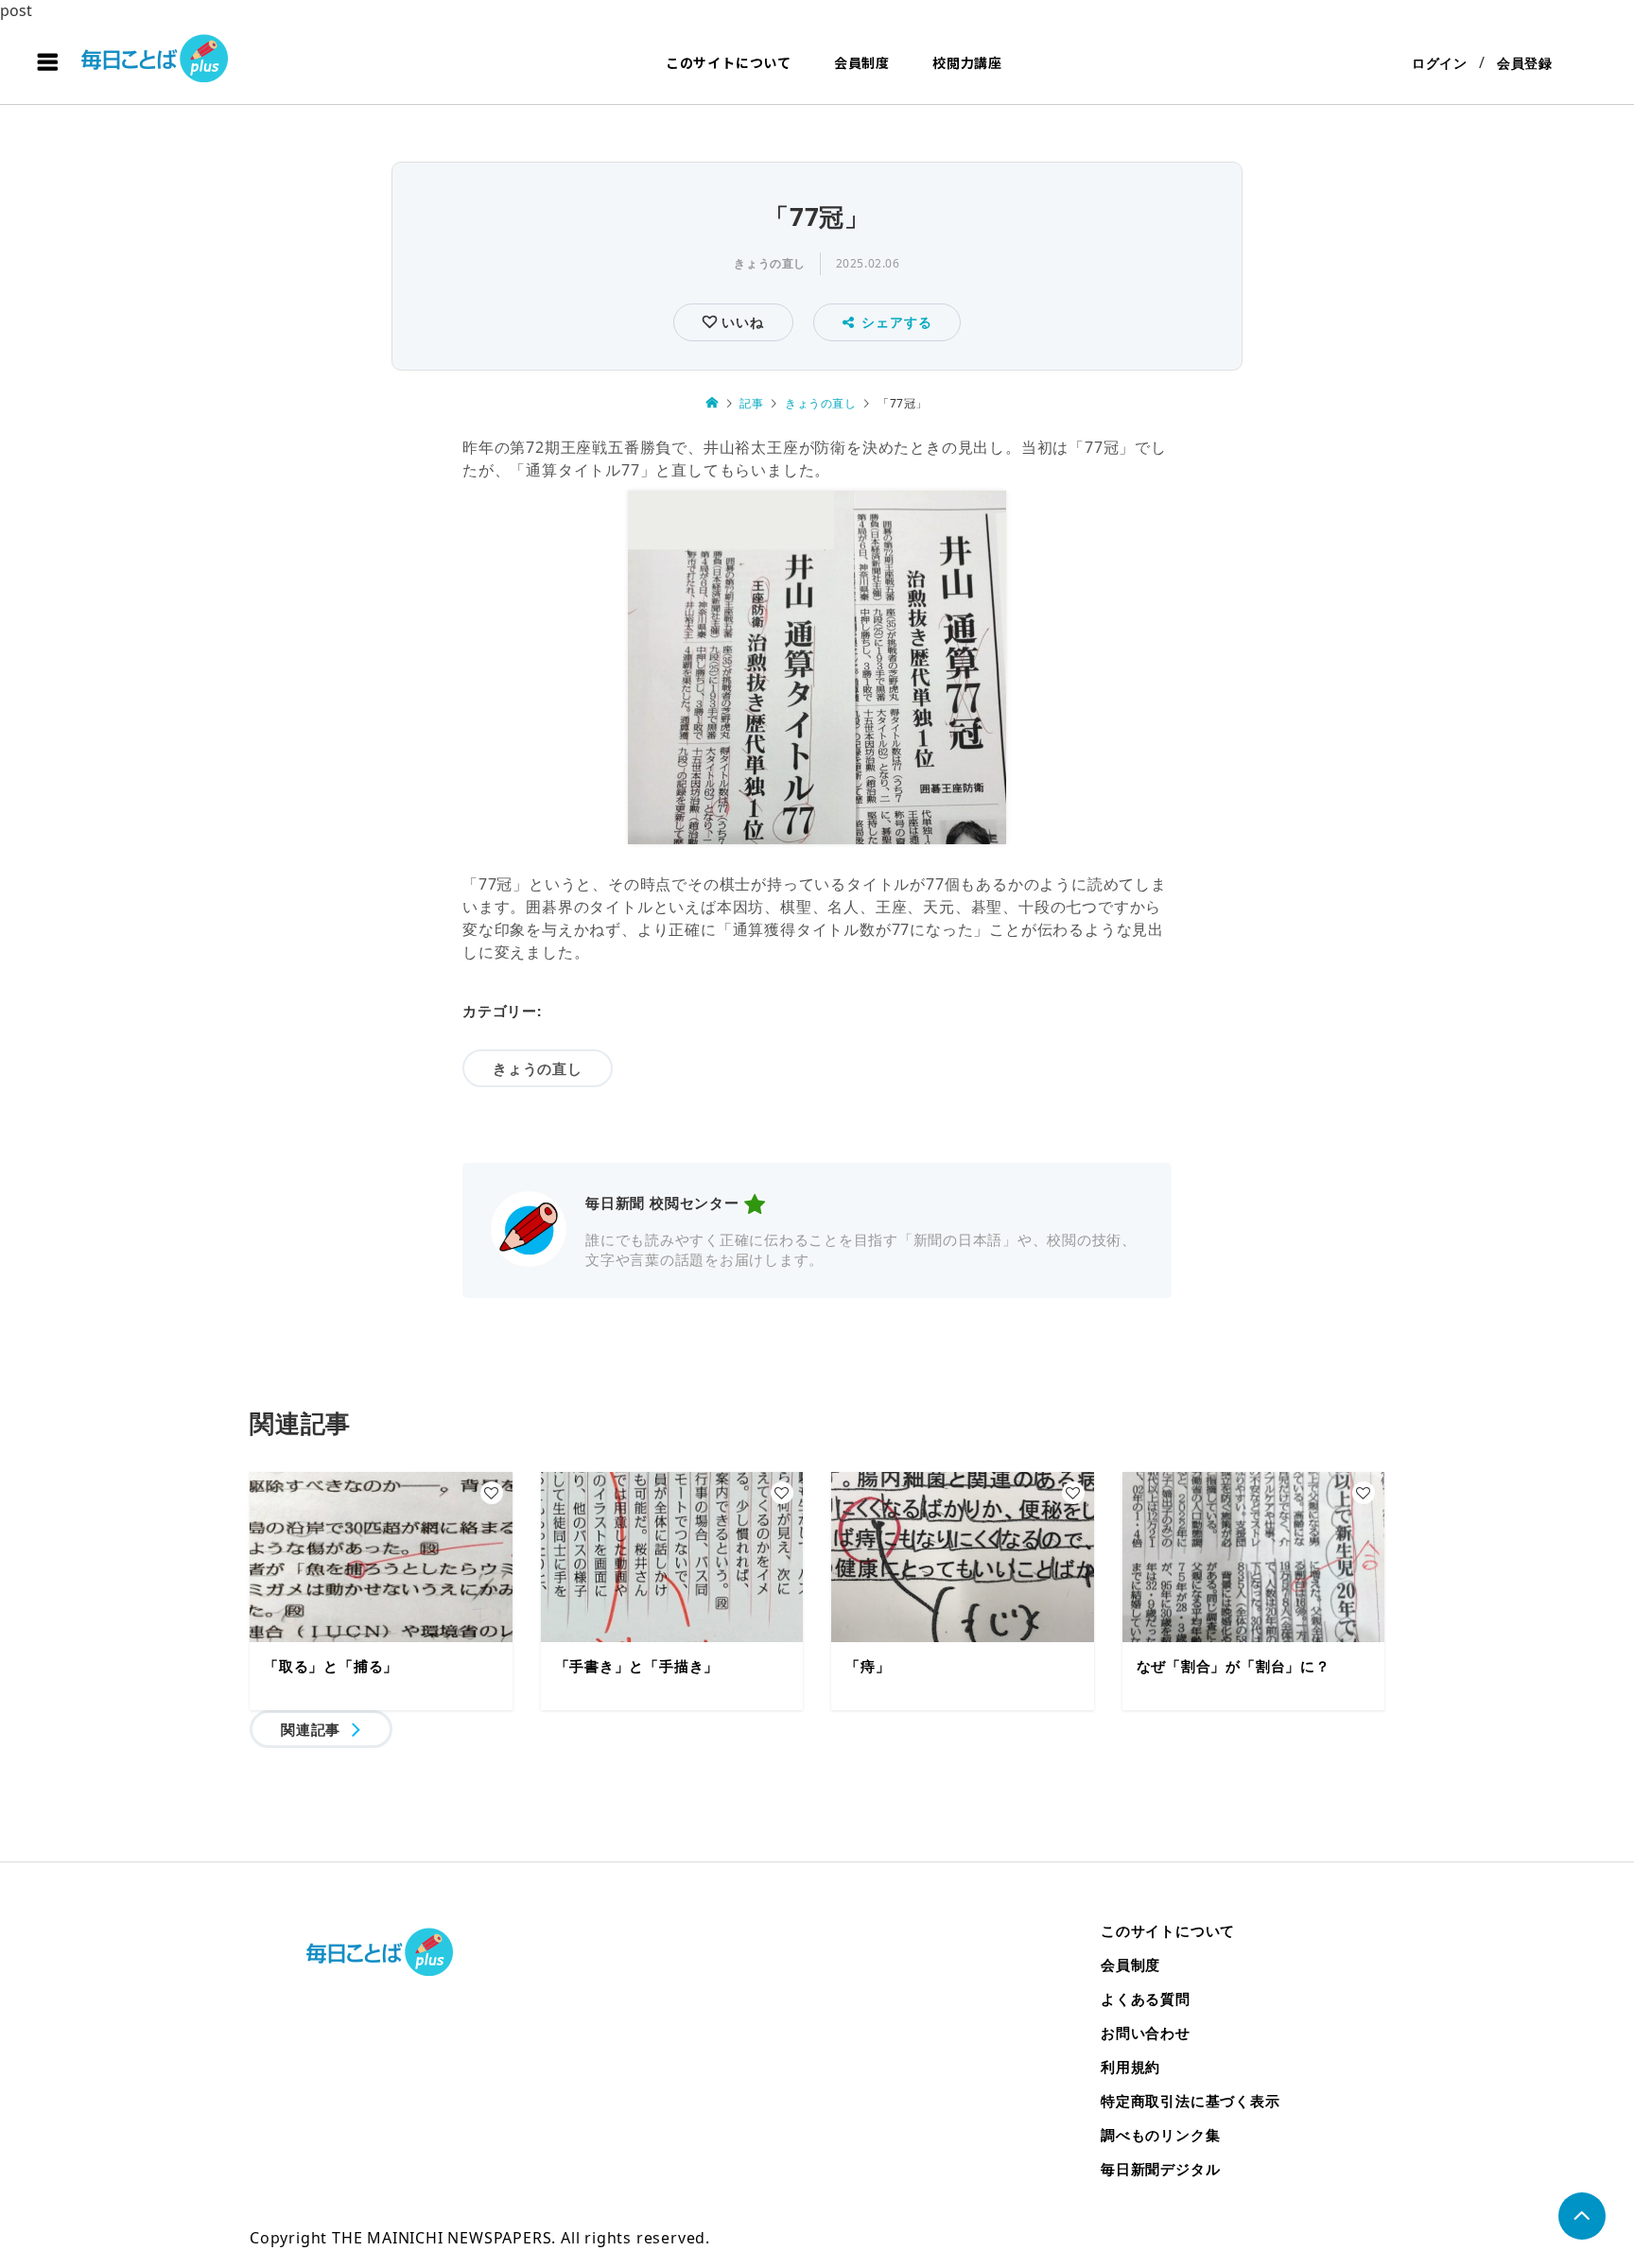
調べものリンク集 (1160, 2135)
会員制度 (862, 62)
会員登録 (1525, 63)
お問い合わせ (1146, 2033)
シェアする (896, 322)
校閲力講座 (967, 62)
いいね (740, 322)
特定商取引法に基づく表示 (1191, 2101)
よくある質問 (1146, 1999)
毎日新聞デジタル (1160, 2169)
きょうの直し (770, 263)
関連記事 (311, 1729)
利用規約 (1130, 2067)
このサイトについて (729, 62)
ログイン (1440, 63)
